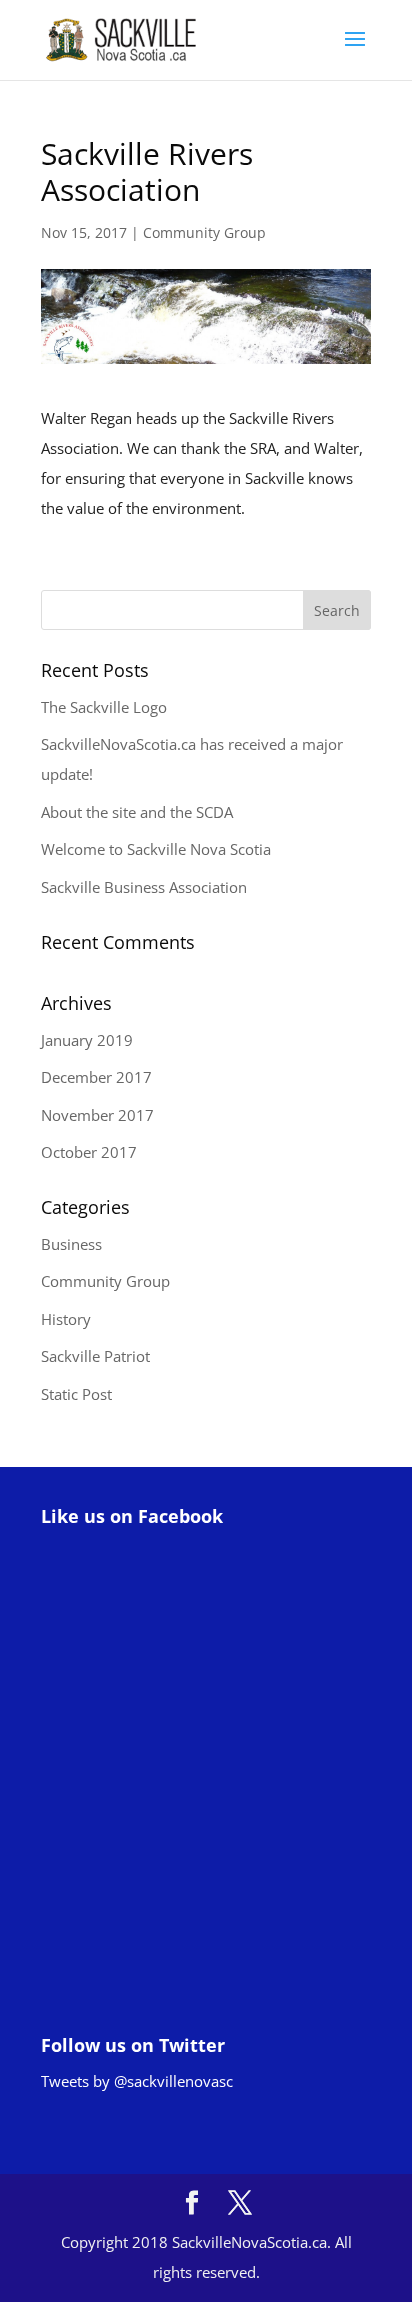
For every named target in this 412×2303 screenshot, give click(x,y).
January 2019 (87, 1040)
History (66, 1319)
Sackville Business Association (144, 887)
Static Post (76, 1394)
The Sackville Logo (104, 707)
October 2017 (89, 1152)
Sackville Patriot (95, 1356)
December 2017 (96, 1077)
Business (71, 1244)
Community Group (204, 232)
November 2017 (97, 1115)
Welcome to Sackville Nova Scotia (156, 849)
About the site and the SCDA (137, 812)
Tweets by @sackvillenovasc (137, 2081)
